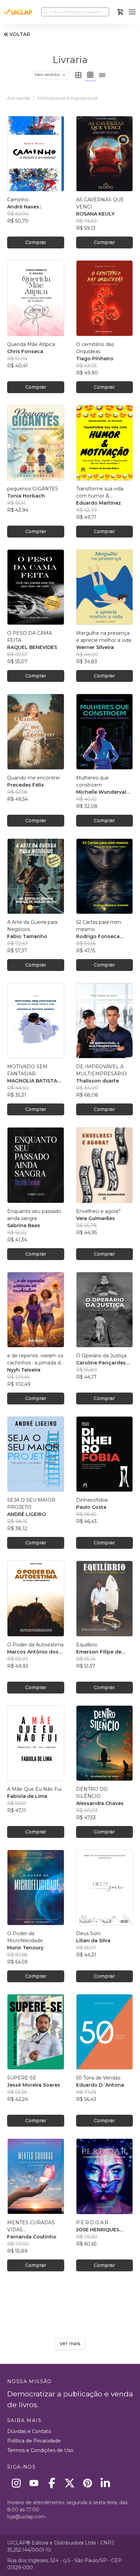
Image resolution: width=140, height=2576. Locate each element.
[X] (70, 2483)
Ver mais (70, 2344)
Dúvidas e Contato (29, 2431)
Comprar (36, 242)
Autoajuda (19, 98)
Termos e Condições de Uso (40, 2450)
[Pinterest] (87, 2483)
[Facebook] (52, 2483)
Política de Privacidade (34, 2441)
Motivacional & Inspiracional (68, 98)
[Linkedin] (106, 2483)
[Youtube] (34, 2483)
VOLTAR (20, 34)
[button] (132, 12)
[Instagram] (16, 2483)
